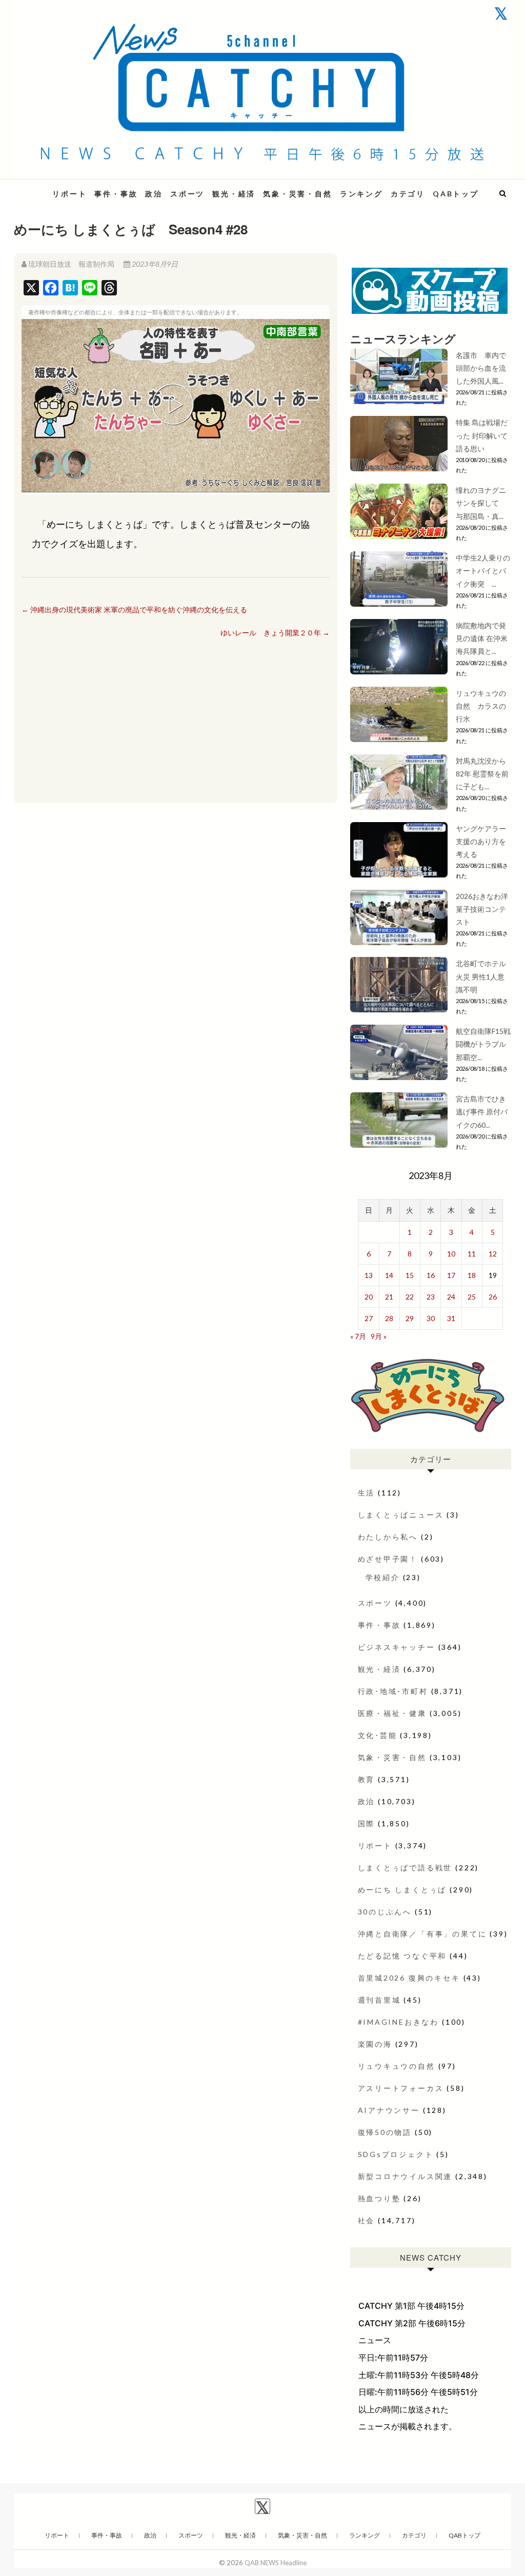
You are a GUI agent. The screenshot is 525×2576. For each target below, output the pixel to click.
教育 (367, 1779)
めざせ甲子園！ (388, 1559)
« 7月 (358, 1336)
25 (472, 1297)
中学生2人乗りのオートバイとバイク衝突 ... (483, 571)
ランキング (361, 194)
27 (369, 1318)
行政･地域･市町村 (393, 1691)
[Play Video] (175, 406)
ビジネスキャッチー (397, 1647)
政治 (154, 194)
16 (431, 1275)
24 (451, 1297)
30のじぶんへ (385, 1912)
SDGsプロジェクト (396, 2154)
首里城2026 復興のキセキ (409, 1978)
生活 (367, 1493)
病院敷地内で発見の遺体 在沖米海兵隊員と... (482, 638)
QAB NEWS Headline (276, 2563)
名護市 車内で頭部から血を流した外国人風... (481, 368)
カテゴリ (408, 194)
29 (410, 1318)
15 (410, 1275)
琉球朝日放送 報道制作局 (71, 264)
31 (451, 1318)
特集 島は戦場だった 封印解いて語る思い (482, 435)
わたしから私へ (388, 1537)
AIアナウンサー (389, 2110)
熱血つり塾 (379, 2198)
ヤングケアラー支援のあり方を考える (481, 841)
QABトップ (456, 194)
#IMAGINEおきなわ (399, 2022)
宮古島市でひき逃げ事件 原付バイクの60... (482, 1112)
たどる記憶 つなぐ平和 (402, 1956)
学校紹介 (383, 1577)
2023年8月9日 (154, 264)
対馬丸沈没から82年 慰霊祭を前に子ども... (482, 774)
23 (431, 1297)
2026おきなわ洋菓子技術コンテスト (482, 909)
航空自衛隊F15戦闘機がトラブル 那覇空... (483, 1044)
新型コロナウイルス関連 (405, 2176)
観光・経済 (234, 194)
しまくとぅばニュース (401, 1515)
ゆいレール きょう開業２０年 (275, 633)
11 (472, 1254)
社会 (367, 2220)
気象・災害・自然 (297, 194)
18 (472, 1275)
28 (389, 1318)
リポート (69, 194)
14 (389, 1275)
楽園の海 (375, 2044)
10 (451, 1254)
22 (410, 1297)
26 (493, 1297)
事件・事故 (116, 194)
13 (369, 1275)
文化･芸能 (378, 1735)
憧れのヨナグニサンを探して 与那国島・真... (481, 503)
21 (389, 1297)
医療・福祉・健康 (392, 1713)
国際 (367, 1823)
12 (493, 1254)
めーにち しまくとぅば (402, 1890)
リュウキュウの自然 (397, 2066)
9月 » (379, 1336)
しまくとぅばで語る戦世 (405, 1868)
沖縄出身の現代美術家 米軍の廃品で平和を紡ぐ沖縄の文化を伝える (134, 610)
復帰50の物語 (385, 2132)
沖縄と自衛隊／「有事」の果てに (422, 1934)
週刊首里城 (379, 2000)
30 (431, 1318)
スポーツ (187, 194)
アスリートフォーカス (401, 2088)
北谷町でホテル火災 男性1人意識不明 (481, 976)
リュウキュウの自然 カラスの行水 (481, 706)
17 (451, 1275)
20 (369, 1297)
